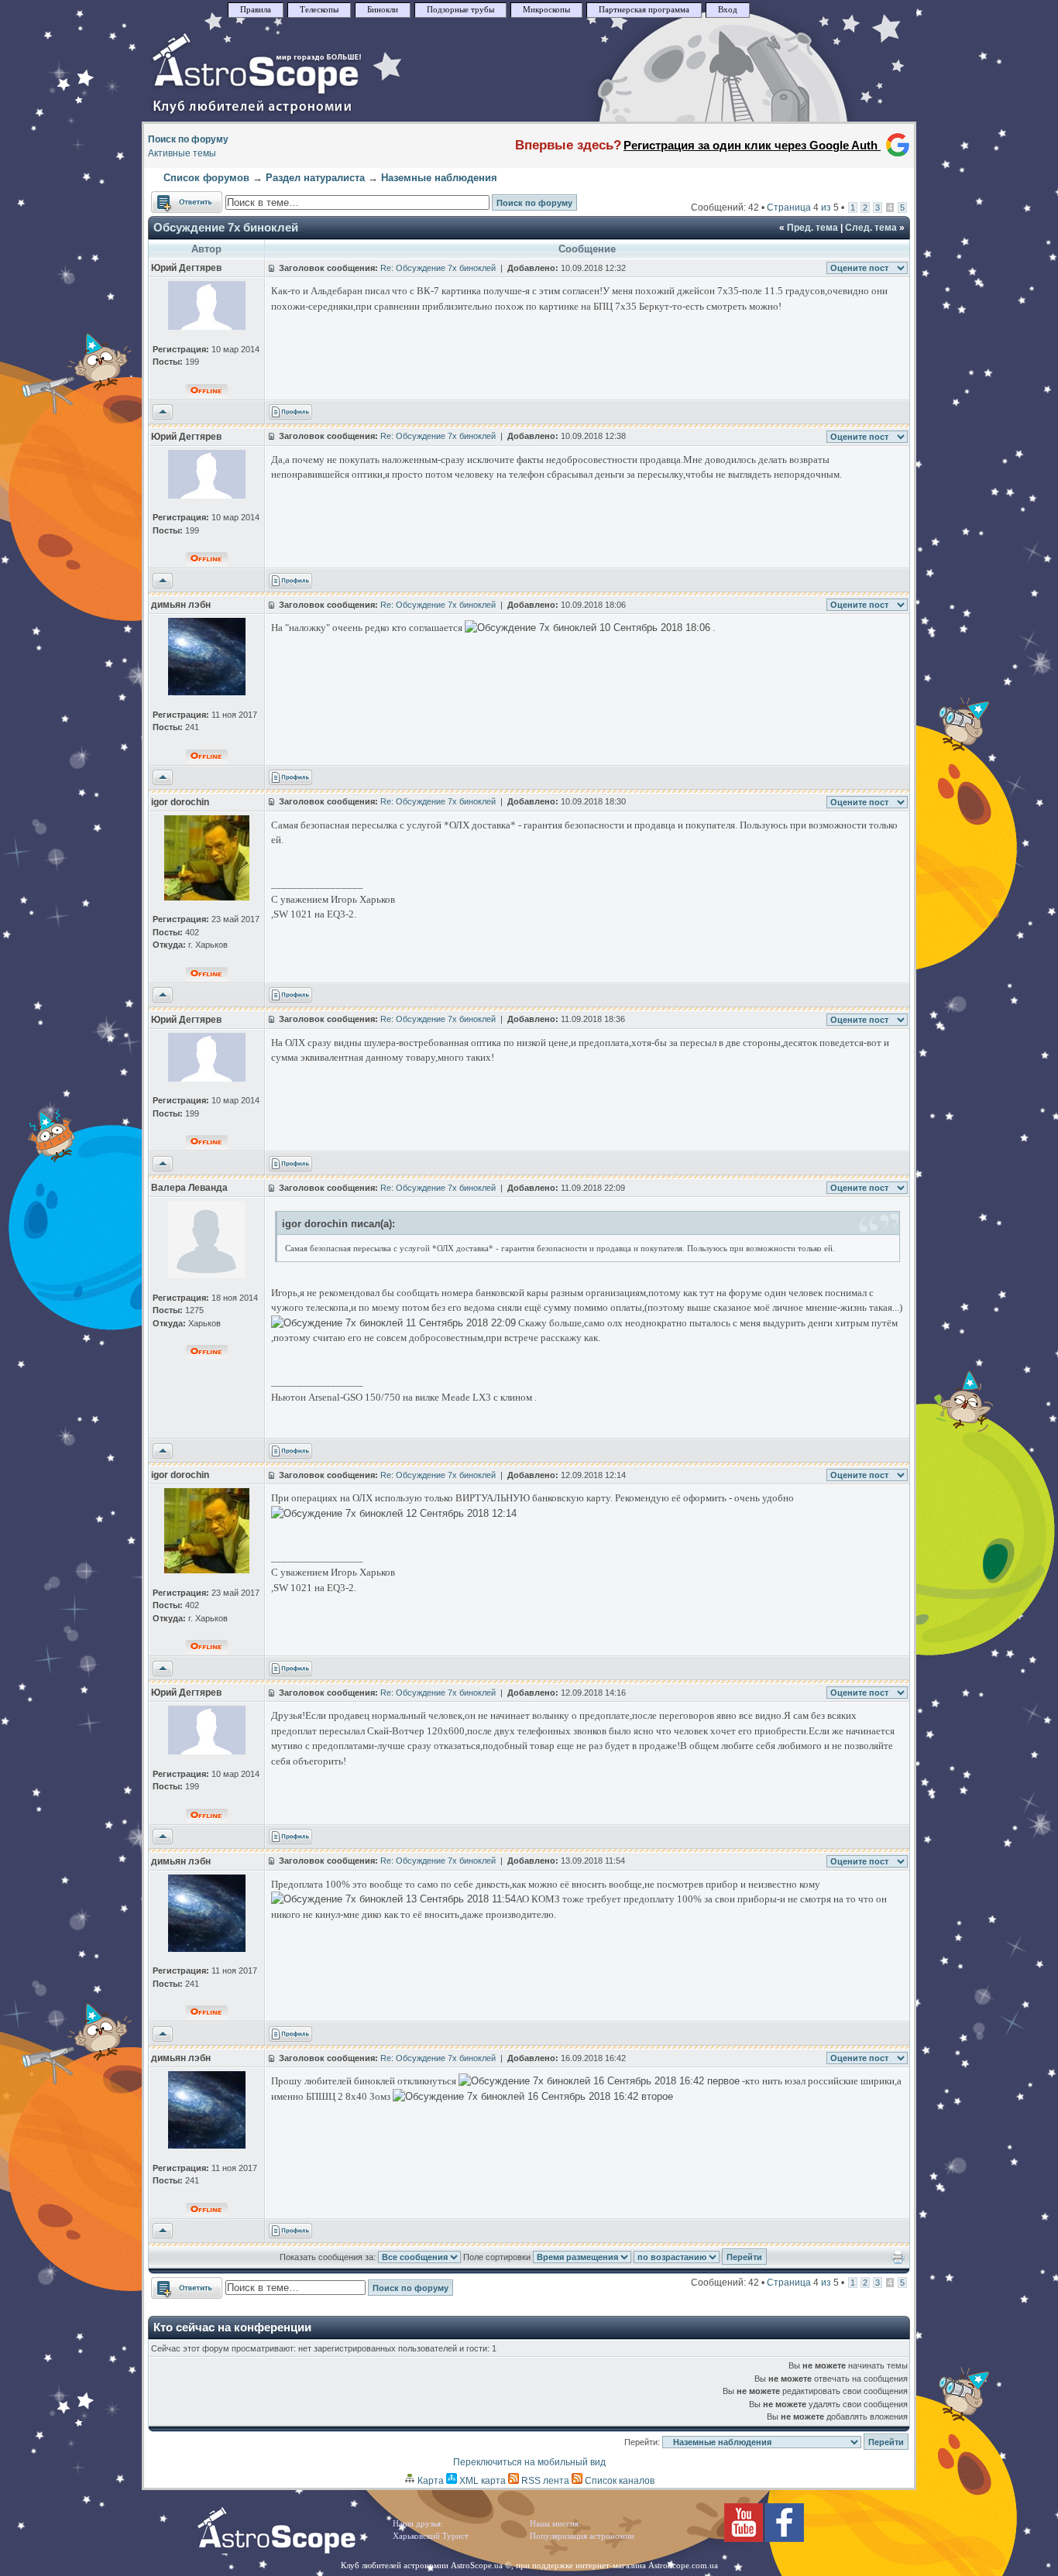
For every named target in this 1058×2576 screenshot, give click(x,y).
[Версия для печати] (898, 2261)
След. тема (871, 228)
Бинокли (383, 10)
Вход (728, 10)
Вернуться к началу (163, 413)
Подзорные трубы (460, 10)
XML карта (481, 2481)
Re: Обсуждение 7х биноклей (438, 268)
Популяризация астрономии (582, 2536)
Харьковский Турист (431, 2536)
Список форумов (206, 178)
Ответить (172, 198)
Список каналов (618, 2481)
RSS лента (544, 2481)
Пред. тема (812, 228)
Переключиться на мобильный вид (529, 2462)
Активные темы (182, 153)
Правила (256, 10)
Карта (429, 2481)
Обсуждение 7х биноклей (226, 227)
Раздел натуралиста (315, 178)
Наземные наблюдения (439, 178)
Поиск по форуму (188, 139)
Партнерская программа (644, 10)
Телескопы (319, 10)
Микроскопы (546, 10)
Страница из (803, 208)
